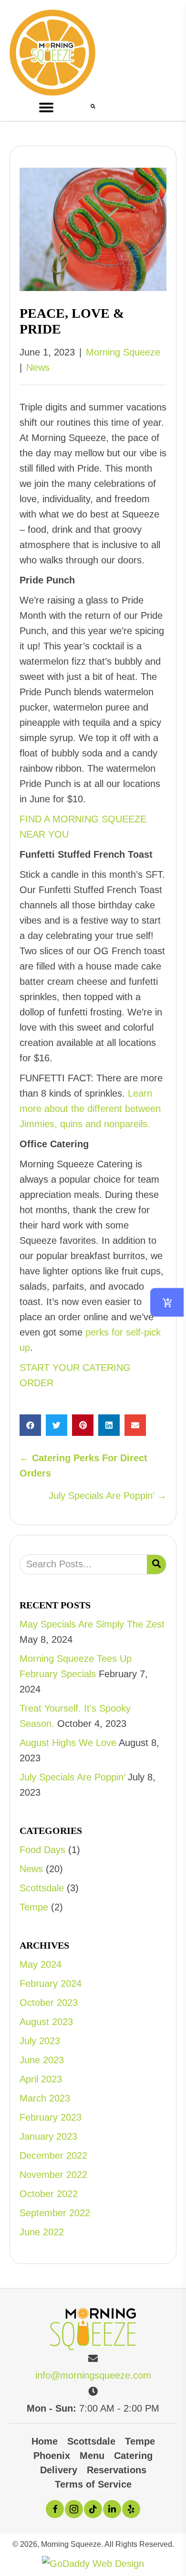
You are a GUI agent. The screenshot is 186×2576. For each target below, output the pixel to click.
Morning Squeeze (123, 352)
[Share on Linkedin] (109, 1425)
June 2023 (42, 2060)
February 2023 (51, 2117)
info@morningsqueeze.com (93, 2375)
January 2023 (48, 2136)
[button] (50, 108)
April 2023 (41, 2079)
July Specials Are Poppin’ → (108, 1496)
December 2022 (53, 2156)
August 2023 (46, 2022)
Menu (92, 2456)
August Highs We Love (68, 1743)
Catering (133, 2456)
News (38, 367)
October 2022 (49, 2194)
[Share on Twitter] (57, 1425)
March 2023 (45, 2098)
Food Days (42, 1850)
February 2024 (51, 1983)
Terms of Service (93, 2484)
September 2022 (55, 2213)
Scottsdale (42, 1888)
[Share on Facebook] (30, 1425)
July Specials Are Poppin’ (72, 1777)
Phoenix (52, 2456)
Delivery (59, 2470)
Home (45, 2441)
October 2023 (49, 2003)
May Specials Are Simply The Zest (92, 1624)
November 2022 (53, 2175)
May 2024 (41, 1964)
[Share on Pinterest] (83, 1425)
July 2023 (40, 2041)
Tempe (34, 1907)
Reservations (117, 2470)
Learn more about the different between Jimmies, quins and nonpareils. (90, 1109)
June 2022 (42, 2232)
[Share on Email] (135, 1425)
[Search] (156, 1564)
